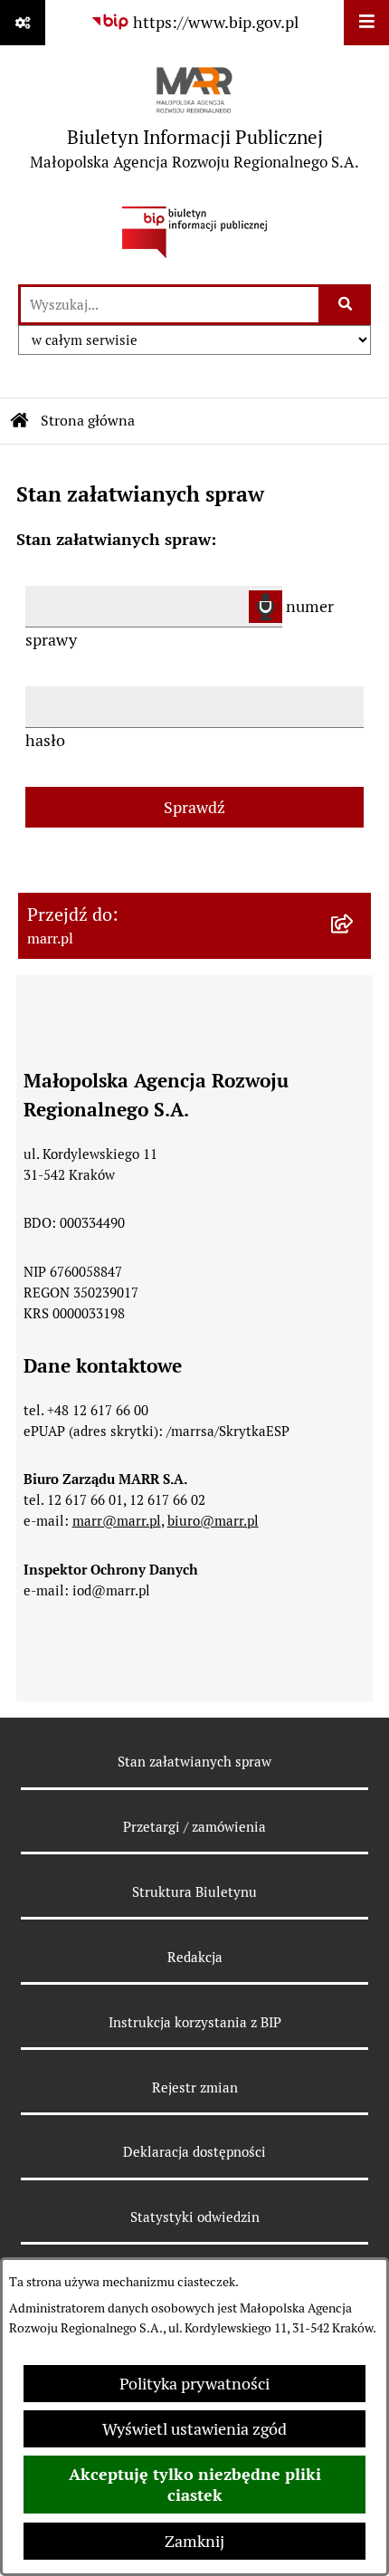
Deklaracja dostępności (194, 2152)
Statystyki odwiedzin (195, 2217)
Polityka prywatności (194, 2384)
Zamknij (194, 2541)
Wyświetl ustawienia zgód (194, 2429)
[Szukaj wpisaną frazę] (346, 305)
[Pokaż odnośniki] (23, 23)
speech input (266, 607)
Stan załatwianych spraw (194, 1762)
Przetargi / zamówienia (194, 1827)
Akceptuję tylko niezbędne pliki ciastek (195, 2485)
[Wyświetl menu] (366, 23)
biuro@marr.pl (213, 1521)
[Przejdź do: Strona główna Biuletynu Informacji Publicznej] (20, 421)
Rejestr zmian (195, 2088)
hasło (45, 740)
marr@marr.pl (117, 1521)
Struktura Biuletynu (194, 1892)
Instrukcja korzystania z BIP (195, 2022)
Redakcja (195, 1957)
